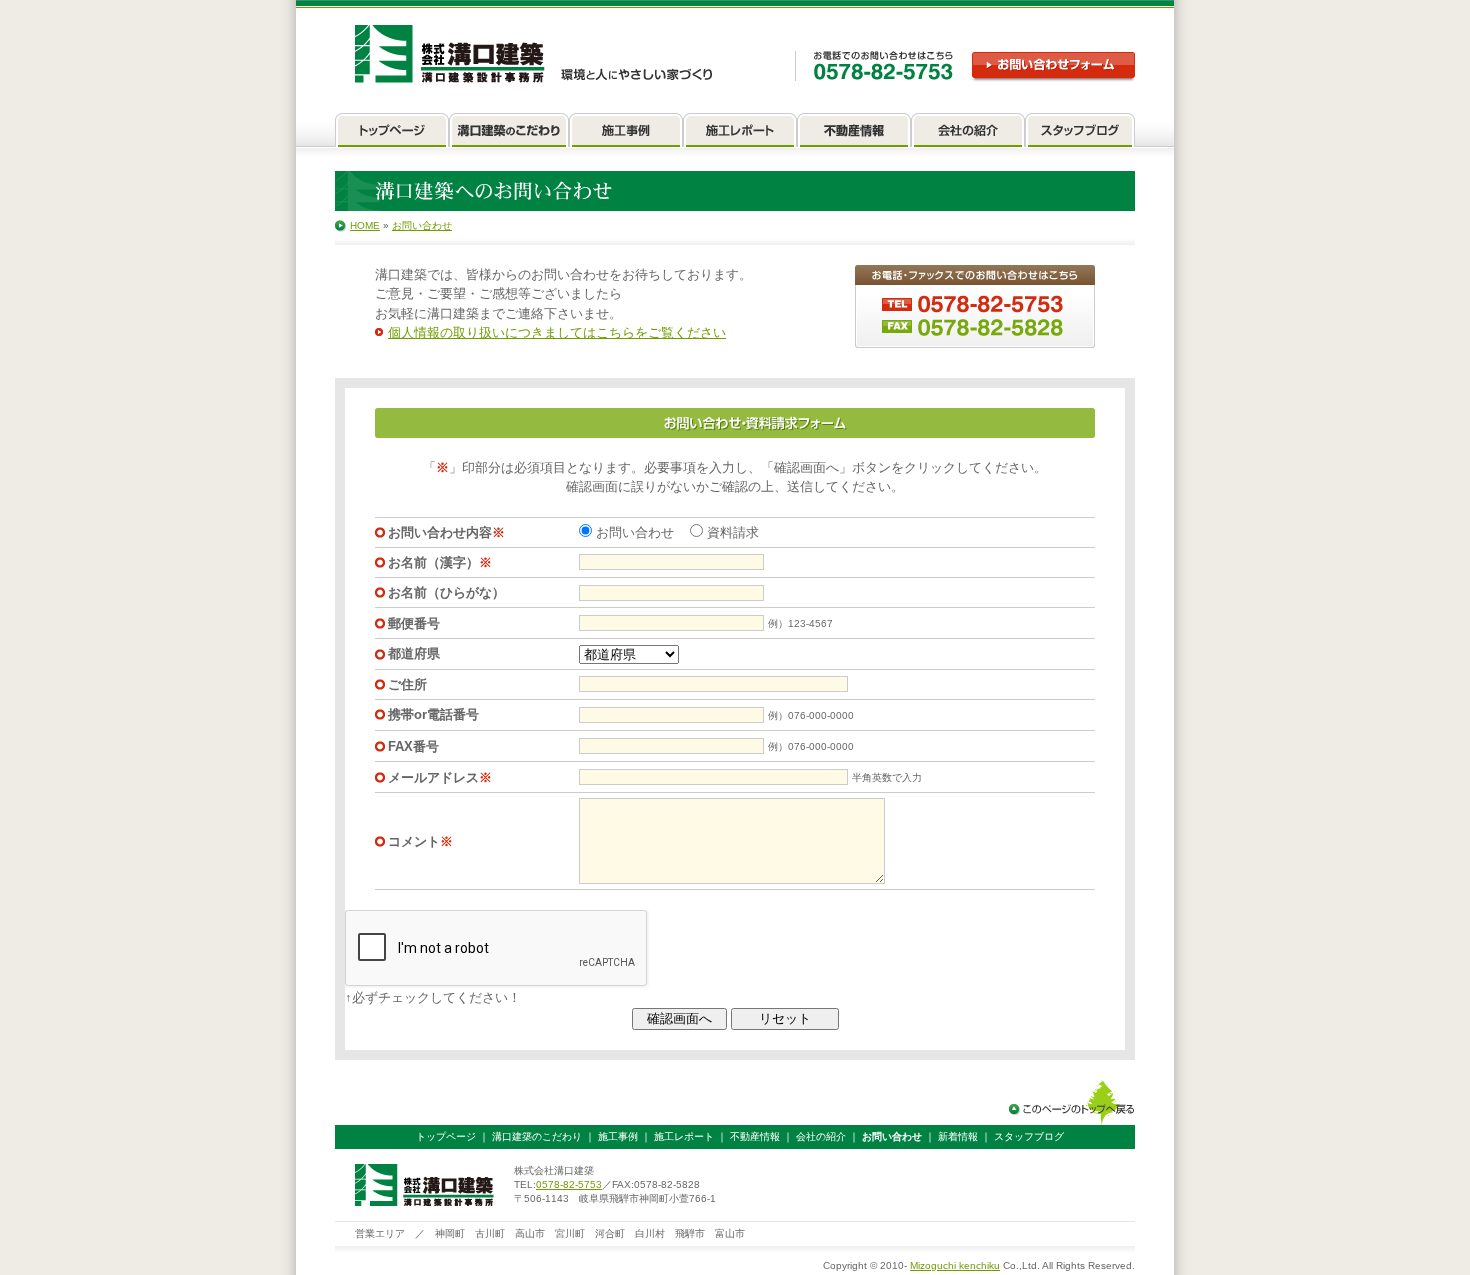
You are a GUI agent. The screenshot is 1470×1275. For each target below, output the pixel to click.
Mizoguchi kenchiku (955, 1265)
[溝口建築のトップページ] (392, 133)
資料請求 (731, 532)
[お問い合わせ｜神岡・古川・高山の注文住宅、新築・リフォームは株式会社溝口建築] (534, 54)
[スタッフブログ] (1080, 133)
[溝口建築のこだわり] (509, 133)
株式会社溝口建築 (424, 1185)
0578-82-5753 (569, 1184)
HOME (365, 225)
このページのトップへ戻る (1071, 1102)
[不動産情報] (854, 133)
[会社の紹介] (968, 133)
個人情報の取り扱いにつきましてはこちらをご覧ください (557, 332)
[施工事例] (626, 133)
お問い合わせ (422, 225)
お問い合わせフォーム (1053, 66)
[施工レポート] (740, 133)
